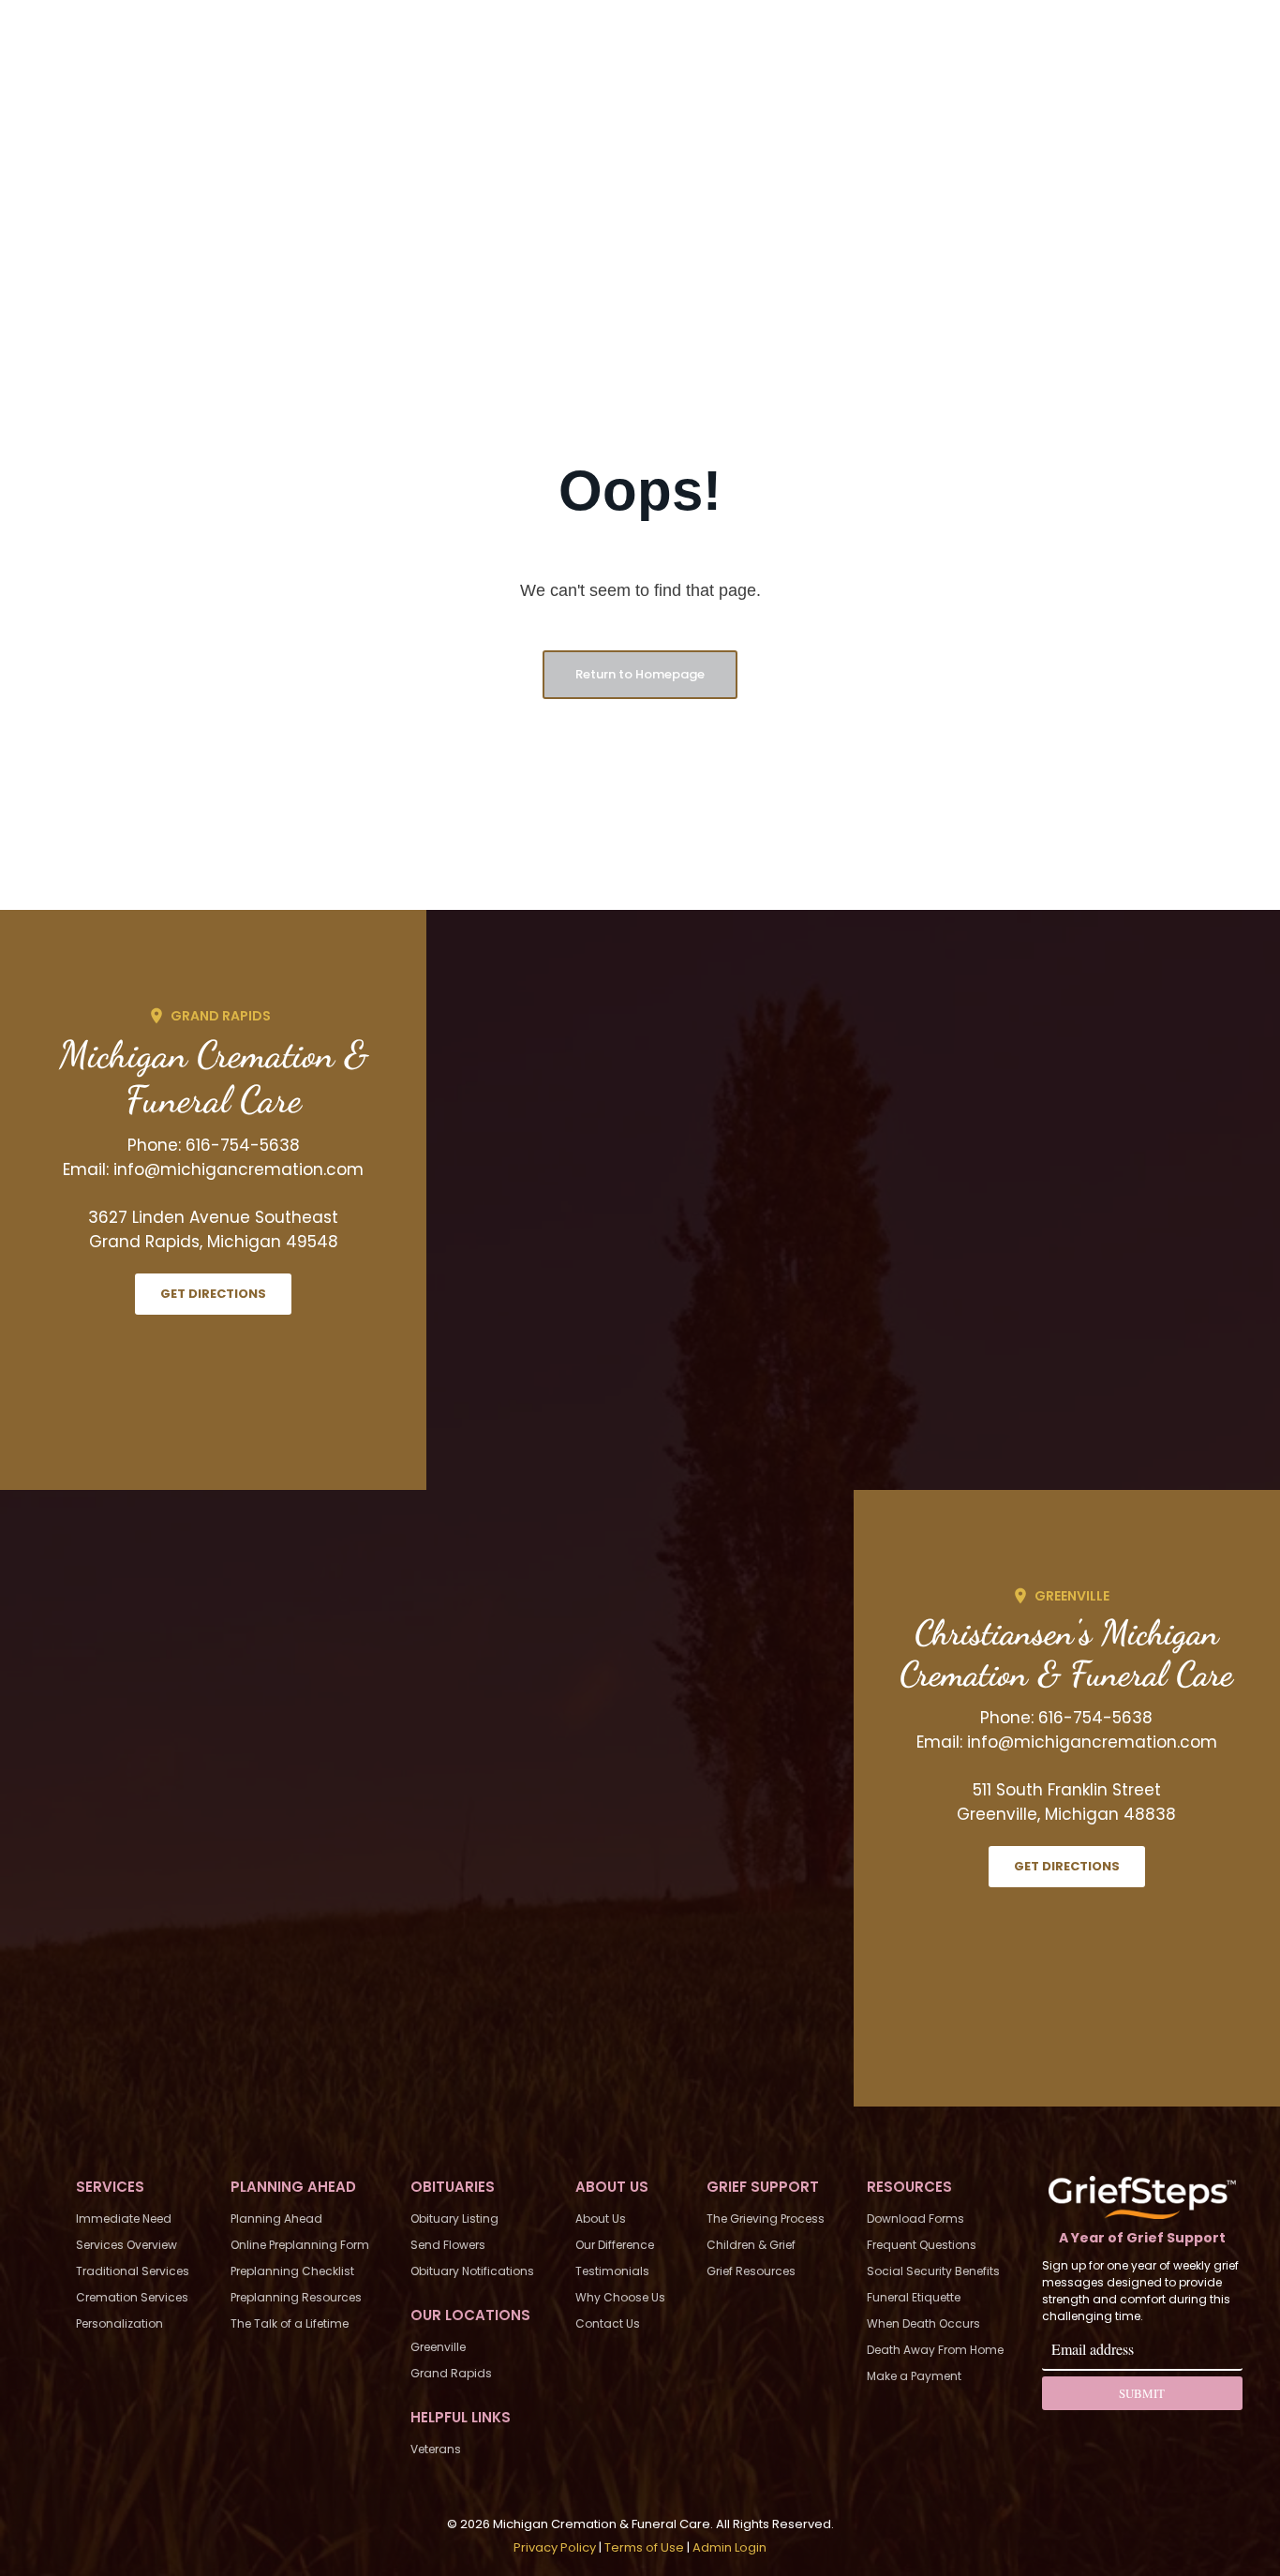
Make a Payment (914, 2376)
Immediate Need (124, 2219)
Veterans (436, 2449)
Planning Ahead (276, 2219)
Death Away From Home (935, 2350)
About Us (601, 2219)
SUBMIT (1142, 2393)
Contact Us (608, 2323)
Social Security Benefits (933, 2271)
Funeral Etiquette (914, 2297)
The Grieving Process (766, 2219)
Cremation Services (132, 2297)
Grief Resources (751, 2271)
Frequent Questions (922, 2245)
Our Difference (615, 2245)
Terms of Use (644, 2547)
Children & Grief (751, 2245)
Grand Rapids (451, 2373)
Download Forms (915, 2219)
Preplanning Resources (296, 2297)
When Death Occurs (923, 2323)
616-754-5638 (243, 1145)
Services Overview (127, 2245)
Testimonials (612, 2271)
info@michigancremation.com (238, 1169)
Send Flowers (448, 2245)
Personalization (119, 2323)
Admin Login (729, 2547)
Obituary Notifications (472, 2271)
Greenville (438, 2347)
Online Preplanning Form (300, 2245)
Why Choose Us (620, 2297)
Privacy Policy (555, 2547)
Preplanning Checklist (292, 2271)
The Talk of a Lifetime (290, 2323)
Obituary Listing (454, 2219)
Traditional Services (133, 2271)
